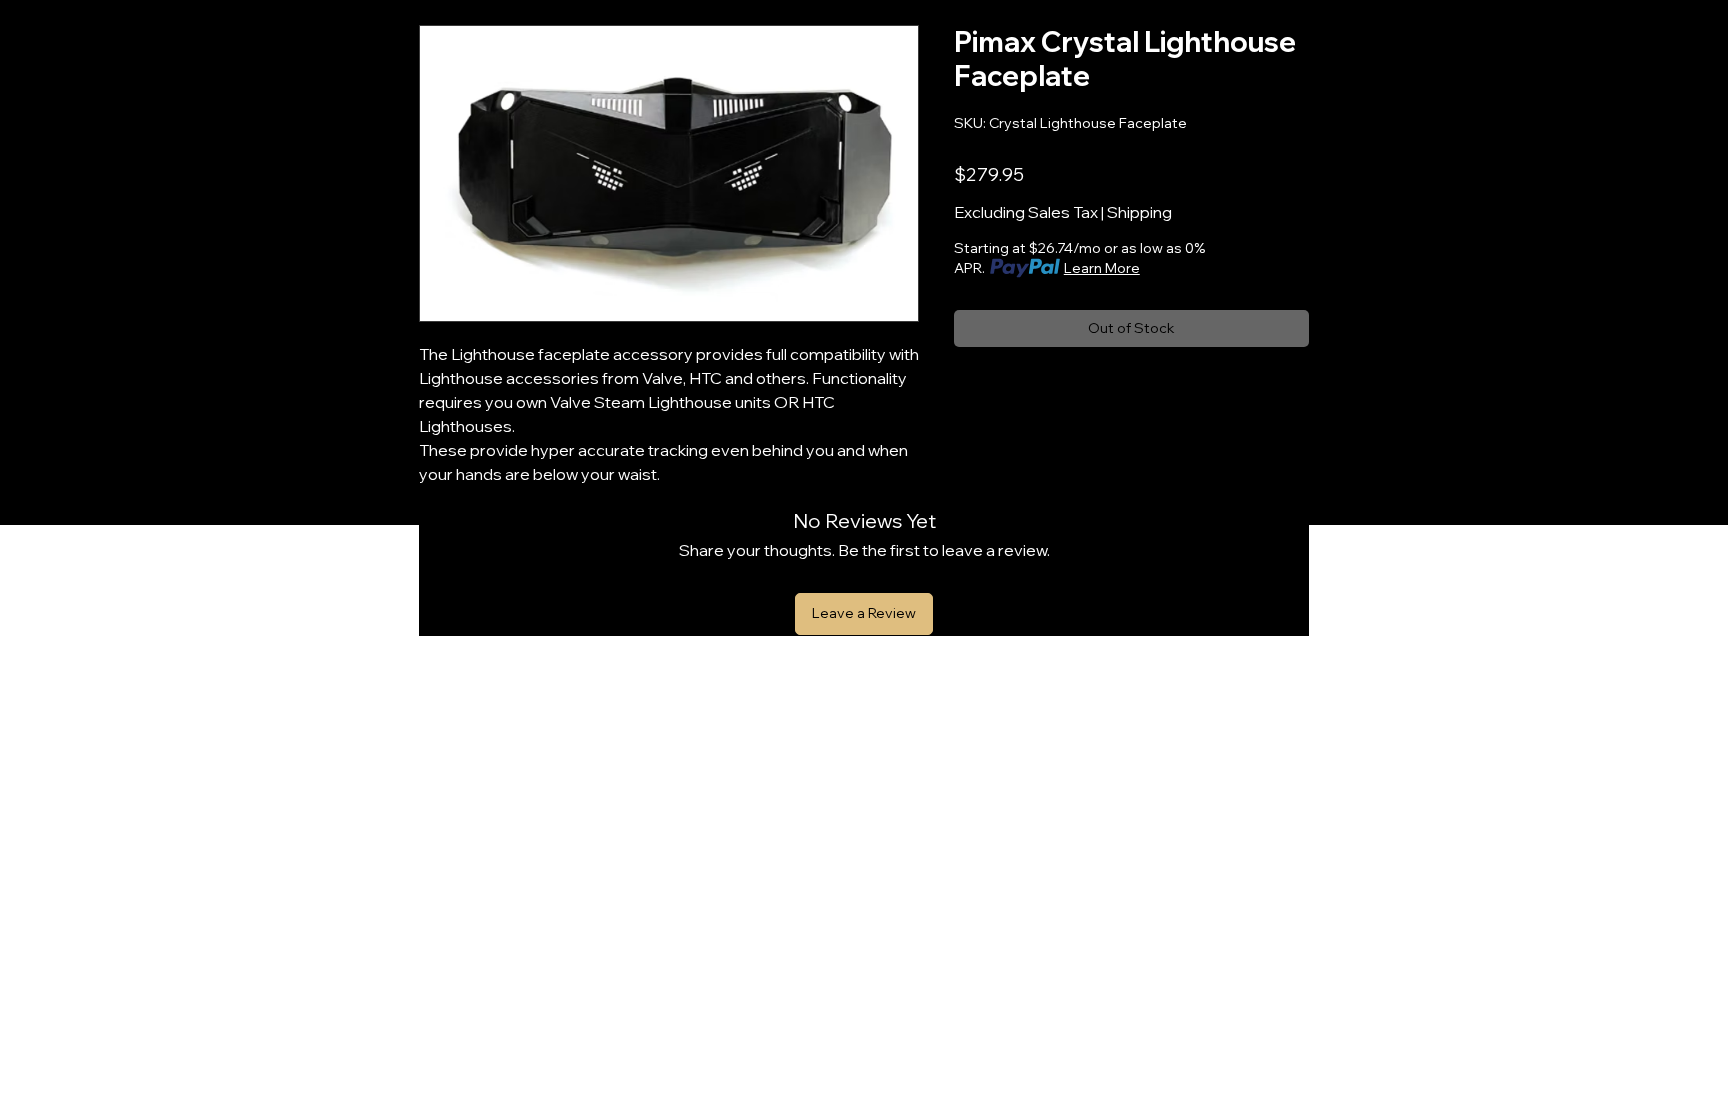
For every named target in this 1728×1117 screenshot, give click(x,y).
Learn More (1102, 268)
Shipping (1139, 212)
